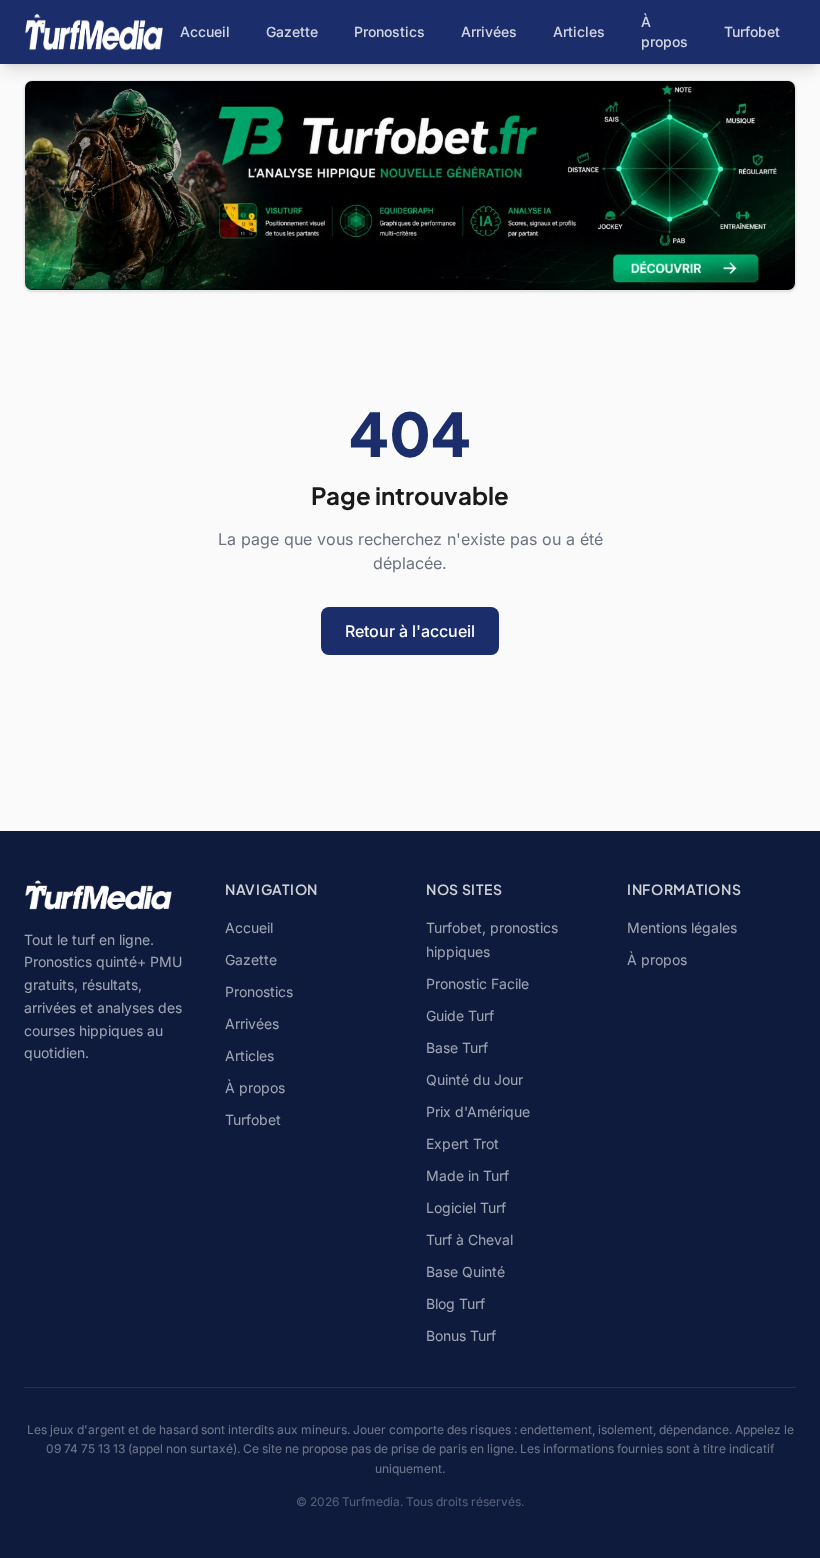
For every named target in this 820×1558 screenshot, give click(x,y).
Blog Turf (455, 1303)
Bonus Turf (461, 1335)
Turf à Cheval (469, 1239)
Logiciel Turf (466, 1207)
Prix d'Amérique (478, 1111)
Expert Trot (462, 1143)
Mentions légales (682, 927)
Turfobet (752, 31)
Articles (579, 31)
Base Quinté (465, 1271)
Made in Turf (467, 1175)
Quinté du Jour (474, 1079)
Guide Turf (460, 1015)
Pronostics (389, 31)
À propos (664, 31)
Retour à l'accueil (410, 631)
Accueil (205, 31)
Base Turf (457, 1047)
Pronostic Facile (477, 983)
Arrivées (489, 31)
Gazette (292, 31)
